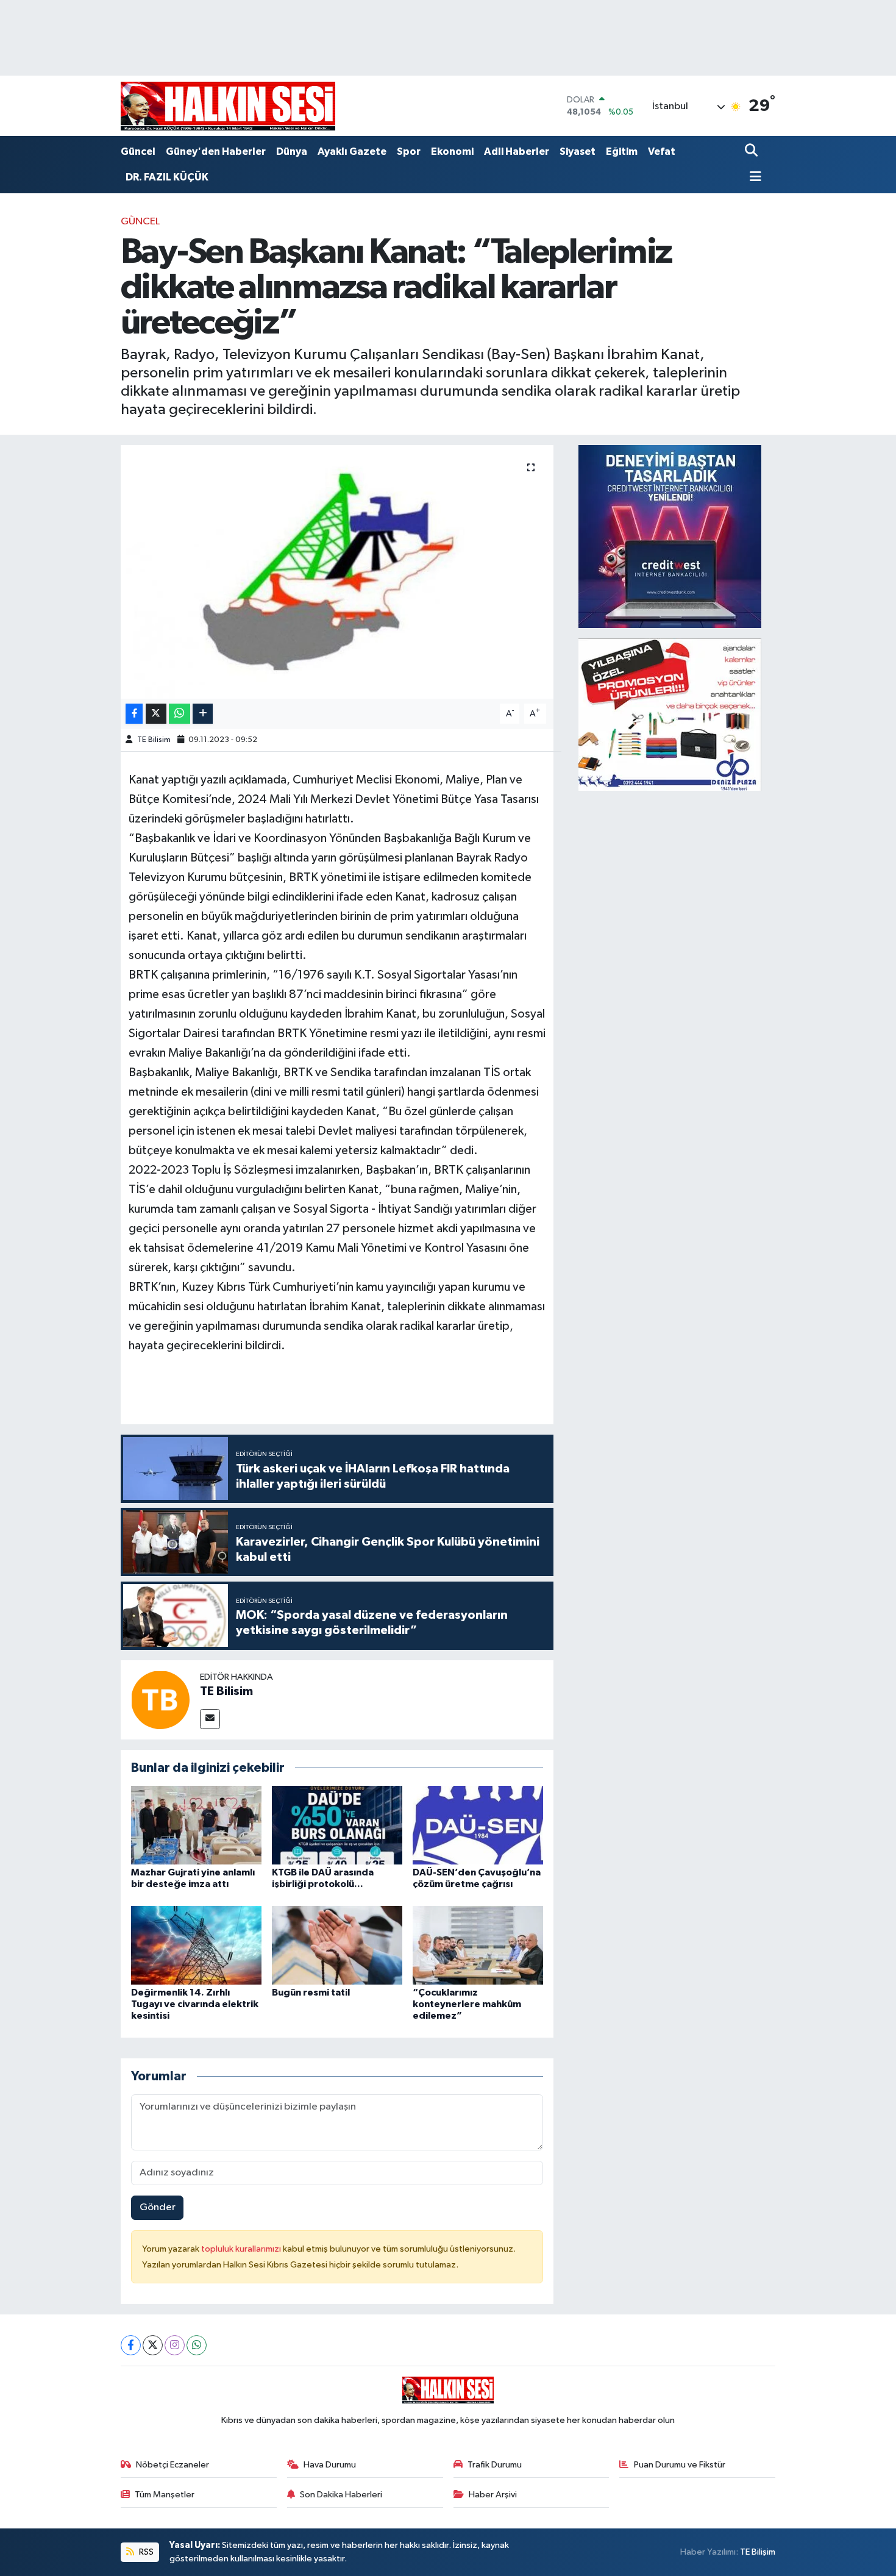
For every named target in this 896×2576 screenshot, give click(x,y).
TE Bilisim (154, 740)
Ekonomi (452, 152)
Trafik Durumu (495, 2465)
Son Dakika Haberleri (341, 2495)
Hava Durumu (330, 2465)
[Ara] (752, 152)
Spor (409, 152)
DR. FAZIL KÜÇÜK (167, 177)
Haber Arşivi (493, 2495)
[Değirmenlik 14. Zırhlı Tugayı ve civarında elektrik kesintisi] (196, 1945)
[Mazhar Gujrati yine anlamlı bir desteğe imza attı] (196, 1825)
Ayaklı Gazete (352, 152)
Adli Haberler (517, 152)
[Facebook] (131, 2345)
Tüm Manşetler (165, 2495)
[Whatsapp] (197, 2345)
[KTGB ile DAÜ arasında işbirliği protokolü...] (337, 1825)
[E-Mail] (210, 1719)
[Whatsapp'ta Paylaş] (180, 714)
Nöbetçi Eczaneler (172, 2465)
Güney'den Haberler (216, 152)
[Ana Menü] (753, 178)
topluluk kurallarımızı (242, 2249)
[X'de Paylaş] (156, 714)
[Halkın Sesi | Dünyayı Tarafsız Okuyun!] (228, 106)
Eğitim (622, 152)
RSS (145, 2552)
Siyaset (578, 152)
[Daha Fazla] (203, 714)
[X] (153, 2345)
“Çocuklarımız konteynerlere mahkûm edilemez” (467, 2004)
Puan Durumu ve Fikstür (680, 2465)
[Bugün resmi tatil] (337, 1945)
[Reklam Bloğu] (670, 536)
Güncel (138, 152)
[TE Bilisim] (160, 1700)
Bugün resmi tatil (311, 1993)
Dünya (292, 152)
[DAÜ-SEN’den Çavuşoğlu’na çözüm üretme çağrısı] (478, 1825)
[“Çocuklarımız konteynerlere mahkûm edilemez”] (478, 1945)
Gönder (158, 2207)
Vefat (662, 152)
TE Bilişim (758, 2552)
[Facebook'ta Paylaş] (134, 714)
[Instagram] (175, 2345)
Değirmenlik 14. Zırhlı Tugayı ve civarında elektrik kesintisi (195, 2004)
